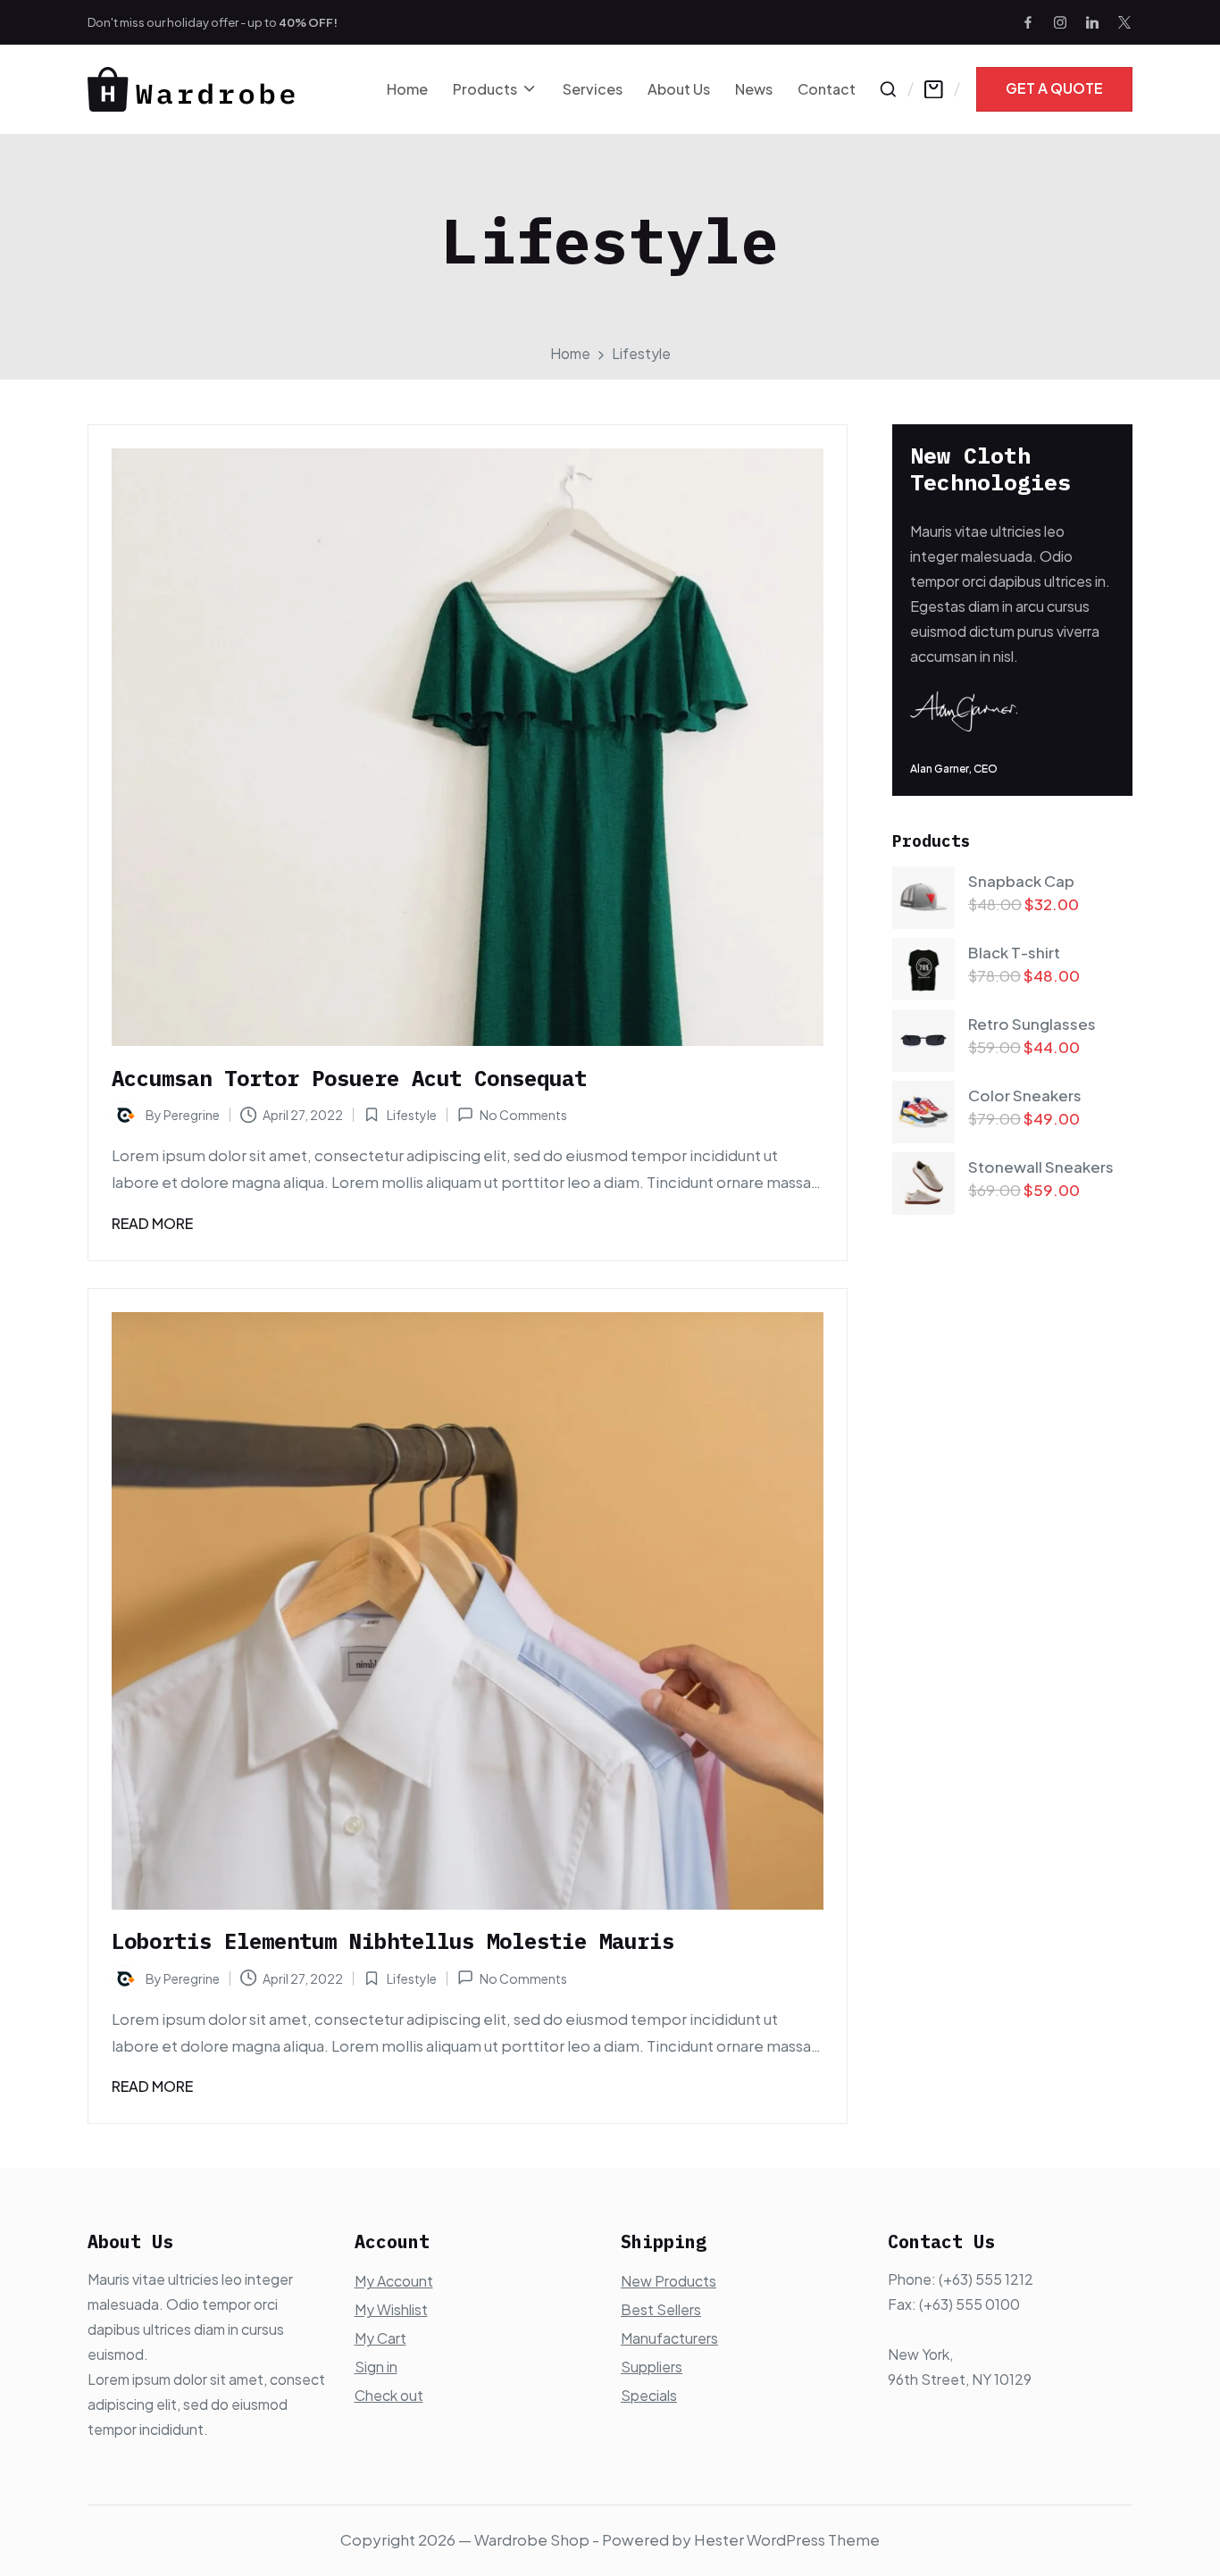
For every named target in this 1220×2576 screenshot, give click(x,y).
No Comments (523, 1115)
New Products (668, 2281)
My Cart (380, 2338)
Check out (389, 2395)
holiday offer (203, 22)
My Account (394, 2281)
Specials (649, 2395)
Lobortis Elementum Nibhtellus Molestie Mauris (393, 1941)
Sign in (376, 2367)
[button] (1054, 89)
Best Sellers (661, 2309)
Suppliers (652, 2367)
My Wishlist (391, 2309)
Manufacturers (669, 2338)
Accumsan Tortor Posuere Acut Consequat (349, 1078)
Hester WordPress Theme (787, 2539)
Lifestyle (412, 1115)
